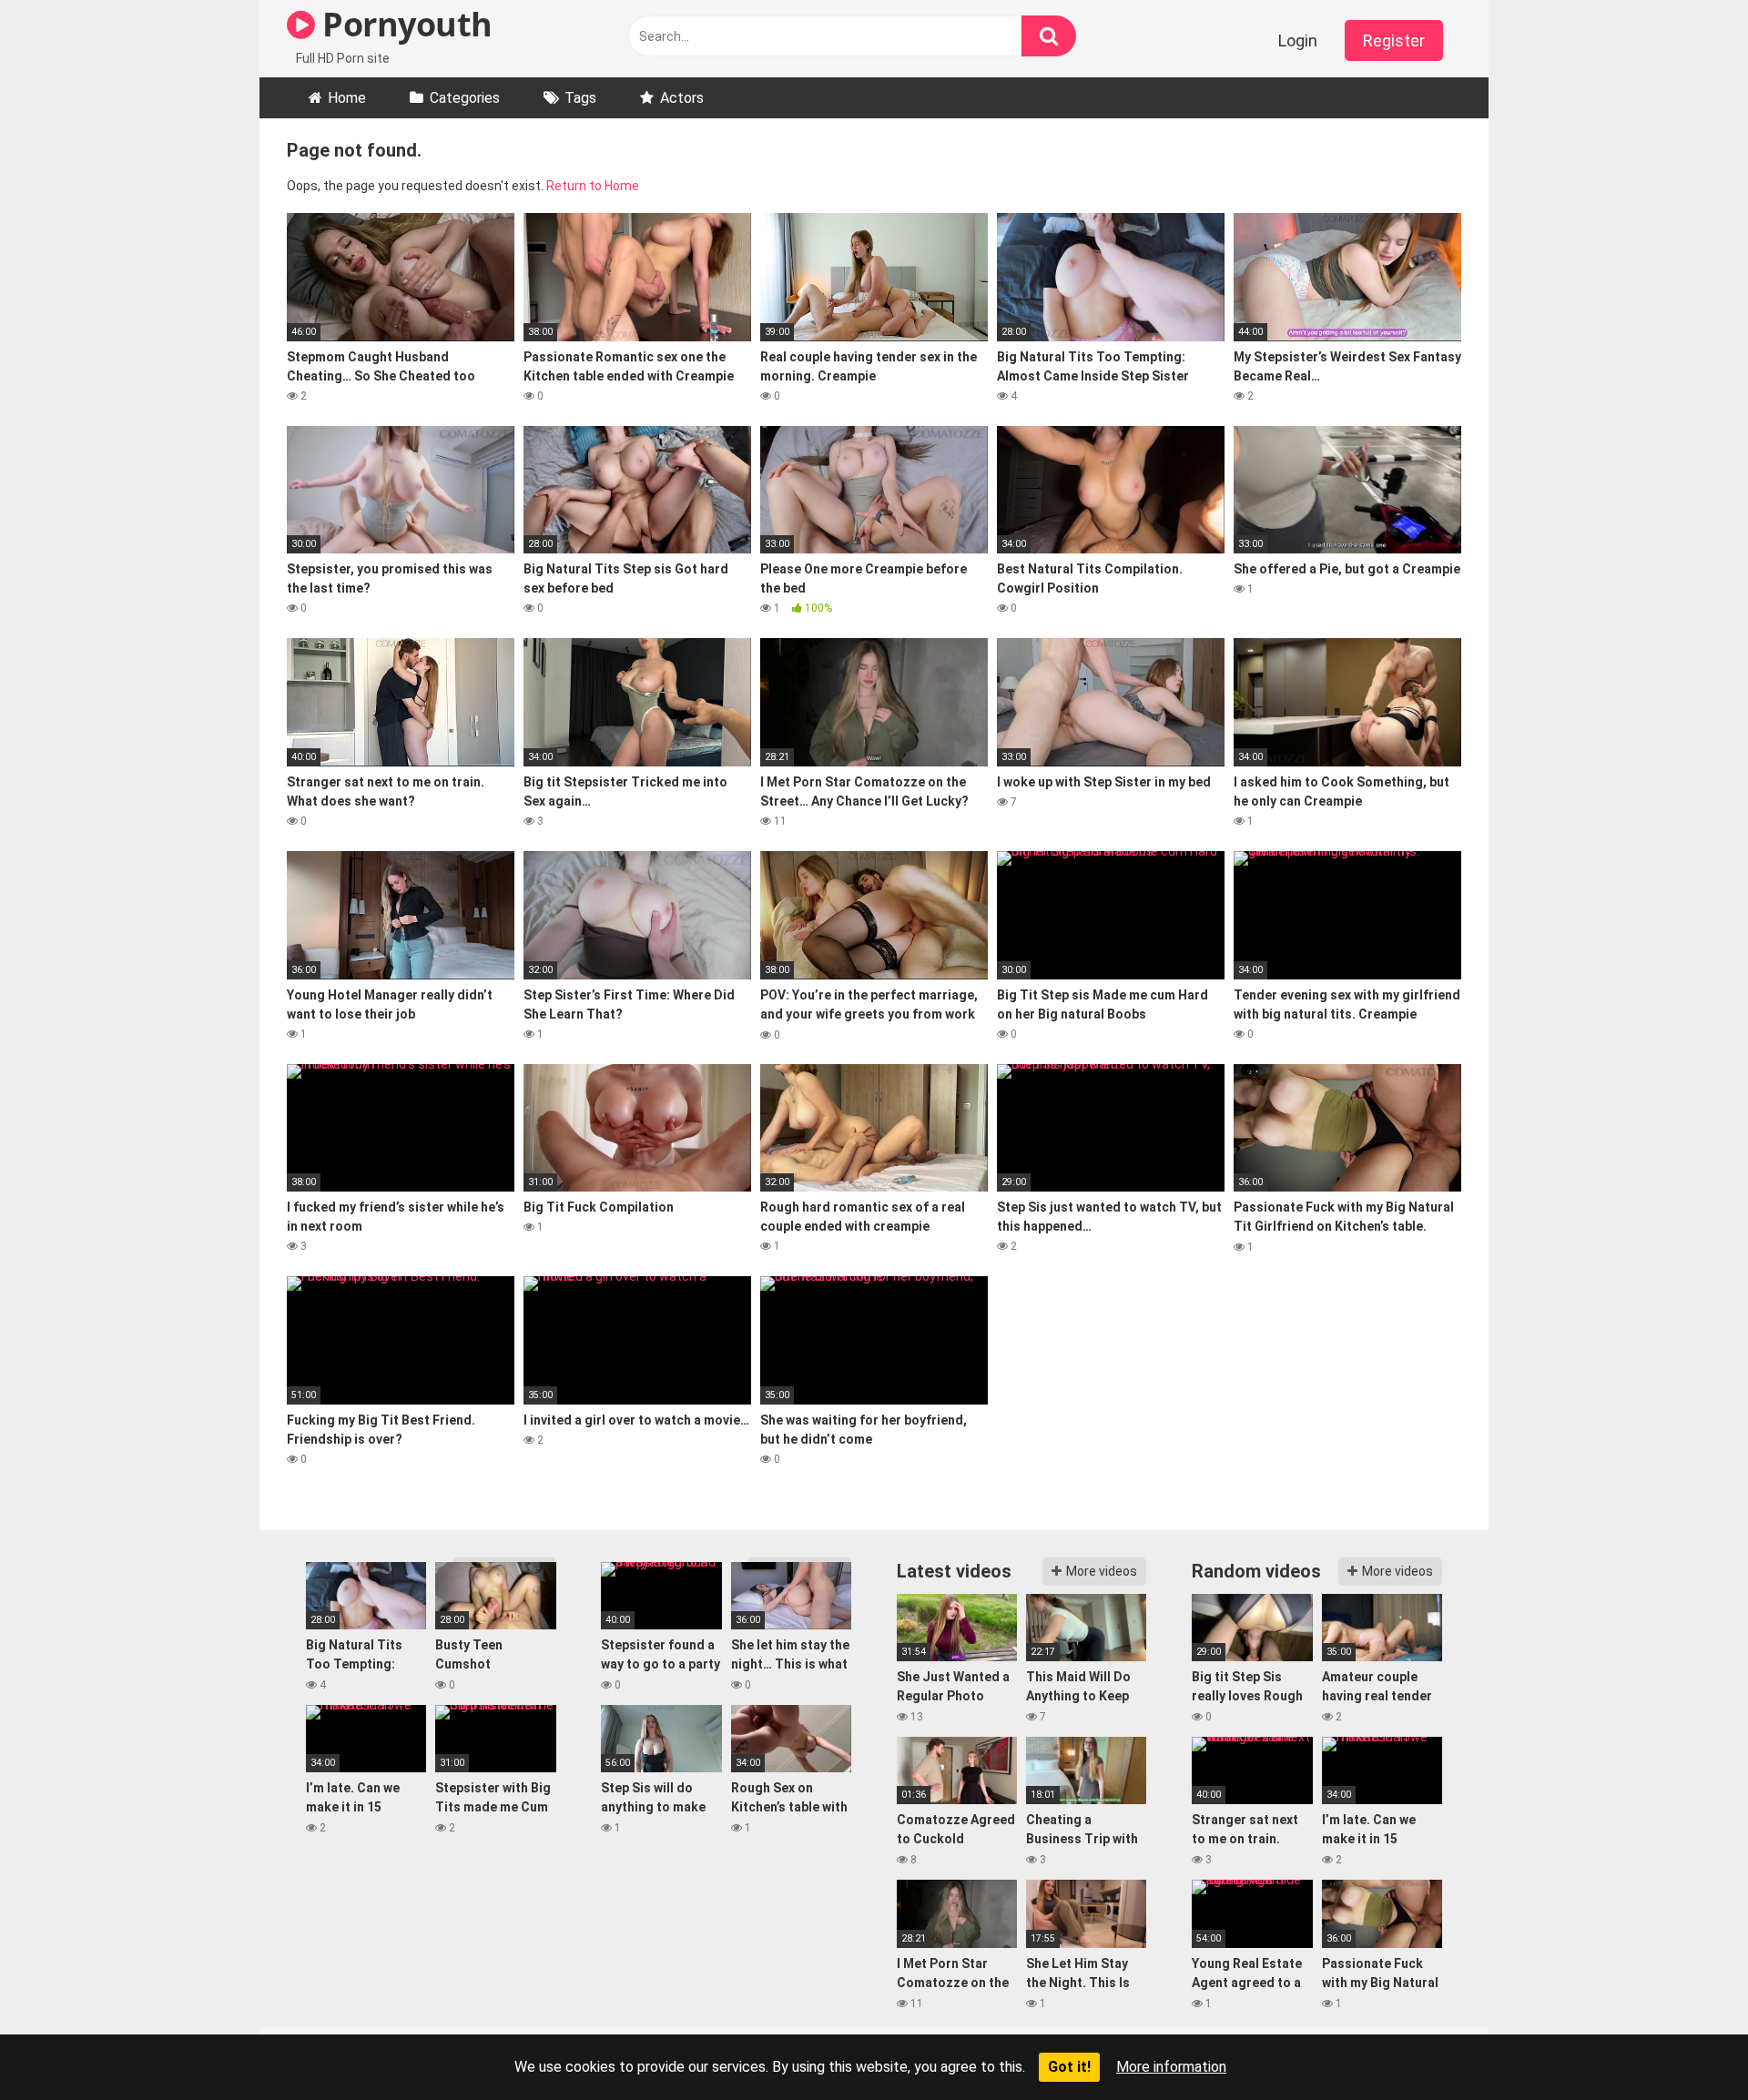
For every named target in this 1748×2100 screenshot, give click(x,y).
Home (347, 98)
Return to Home (593, 186)
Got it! (1069, 2067)
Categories (465, 98)
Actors (682, 98)
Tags (580, 98)
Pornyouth (404, 24)
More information (1171, 2067)
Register (1394, 41)
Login (1298, 41)
